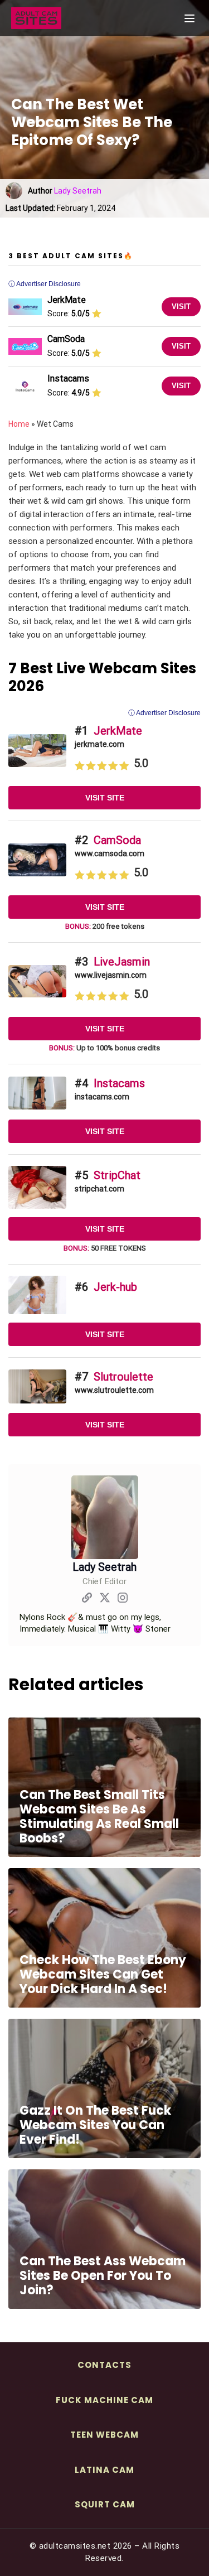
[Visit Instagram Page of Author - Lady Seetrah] (123, 1600)
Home (19, 424)
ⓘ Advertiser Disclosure (164, 713)
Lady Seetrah (78, 191)
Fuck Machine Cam (104, 2400)
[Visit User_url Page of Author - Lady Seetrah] (87, 1600)
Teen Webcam (104, 2435)
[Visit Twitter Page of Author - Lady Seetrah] (105, 1600)
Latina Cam (104, 2470)
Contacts (104, 2365)
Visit (181, 307)
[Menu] (189, 18)
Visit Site (105, 798)
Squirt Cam (105, 2504)
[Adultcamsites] (67, 18)
